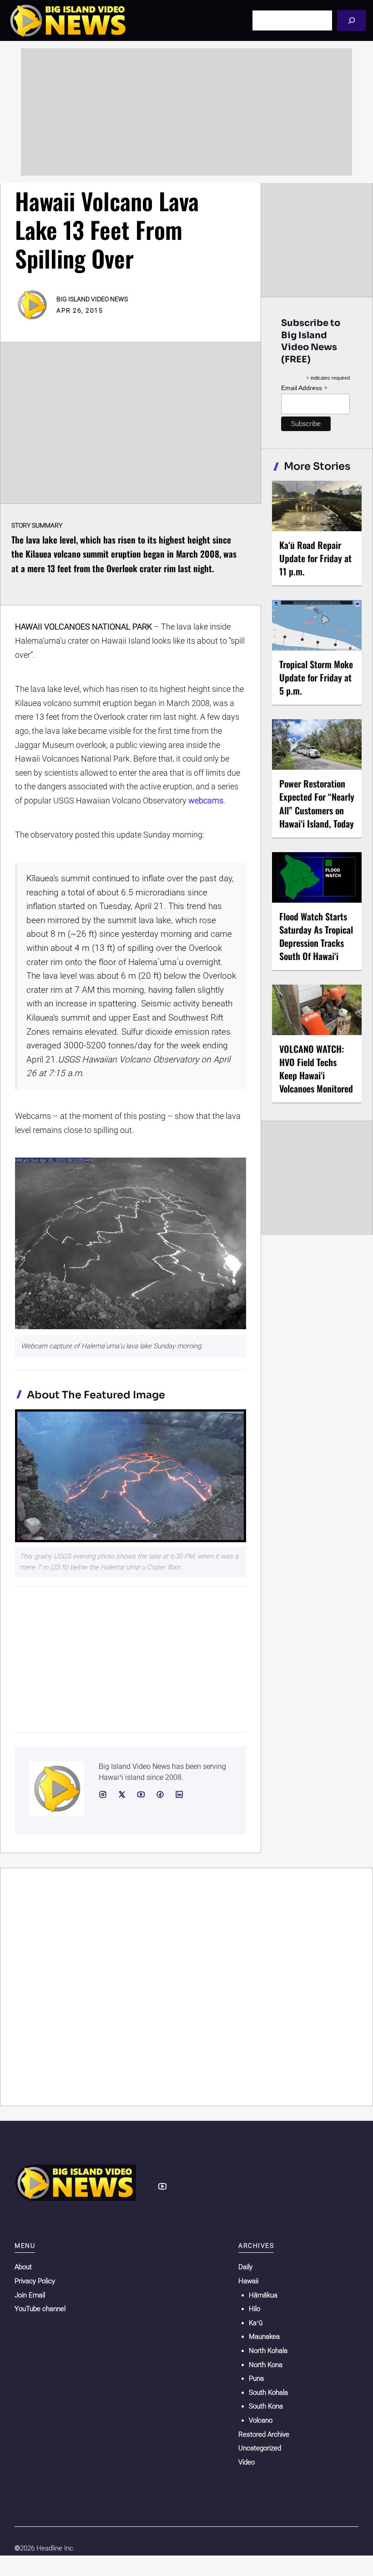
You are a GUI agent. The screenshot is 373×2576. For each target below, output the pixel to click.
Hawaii (248, 2281)
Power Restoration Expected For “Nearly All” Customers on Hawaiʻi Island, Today (317, 803)
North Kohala (268, 2351)
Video (247, 2462)
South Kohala (268, 2393)
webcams (206, 800)
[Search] (351, 20)
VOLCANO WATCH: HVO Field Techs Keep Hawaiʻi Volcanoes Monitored (316, 1069)
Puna (256, 2378)
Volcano (261, 2420)
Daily (245, 2267)
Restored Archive (264, 2434)
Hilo (255, 2309)
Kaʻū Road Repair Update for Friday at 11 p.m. (315, 558)
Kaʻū (256, 2323)
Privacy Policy (35, 2281)
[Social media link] (103, 1794)
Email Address (304, 388)
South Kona (266, 2406)
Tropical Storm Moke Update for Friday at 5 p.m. (316, 677)
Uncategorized (260, 2448)
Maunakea (264, 2337)
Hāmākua (263, 2295)
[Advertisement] (186, 112)
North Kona (266, 2365)
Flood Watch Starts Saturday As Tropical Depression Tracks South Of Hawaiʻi (316, 936)
